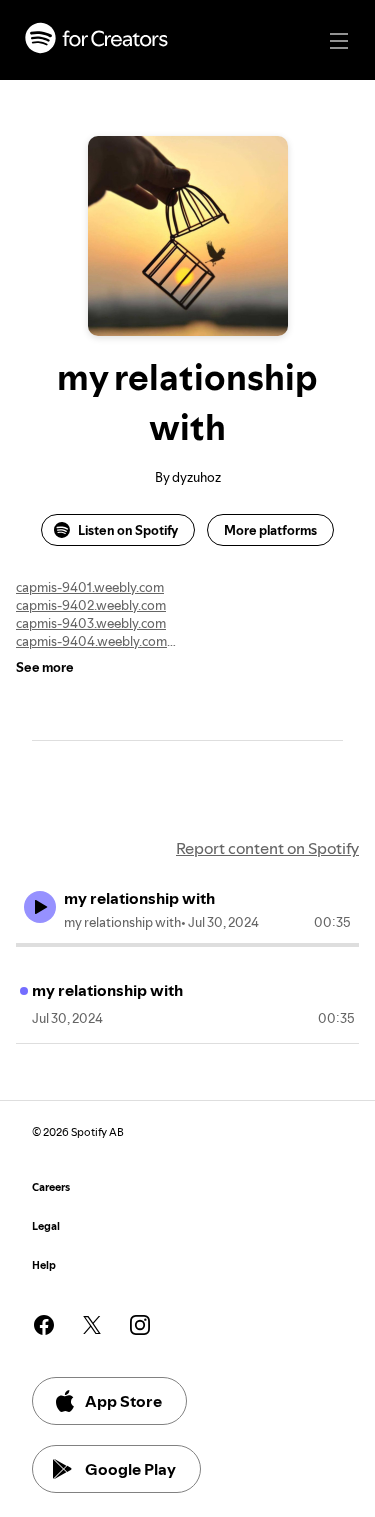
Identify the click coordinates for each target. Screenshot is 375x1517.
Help (44, 1265)
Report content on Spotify (267, 848)
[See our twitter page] (92, 1325)
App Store (123, 1401)
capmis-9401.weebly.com (90, 587)
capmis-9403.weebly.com (91, 623)
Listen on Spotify (128, 530)
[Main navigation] (339, 41)
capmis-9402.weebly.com (91, 605)
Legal (46, 1226)
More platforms (270, 530)
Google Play (130, 1469)
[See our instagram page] (140, 1325)
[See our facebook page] (44, 1325)
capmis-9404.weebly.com (91, 641)
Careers (51, 1187)
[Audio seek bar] (187, 945)
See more (45, 667)
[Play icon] (40, 907)
